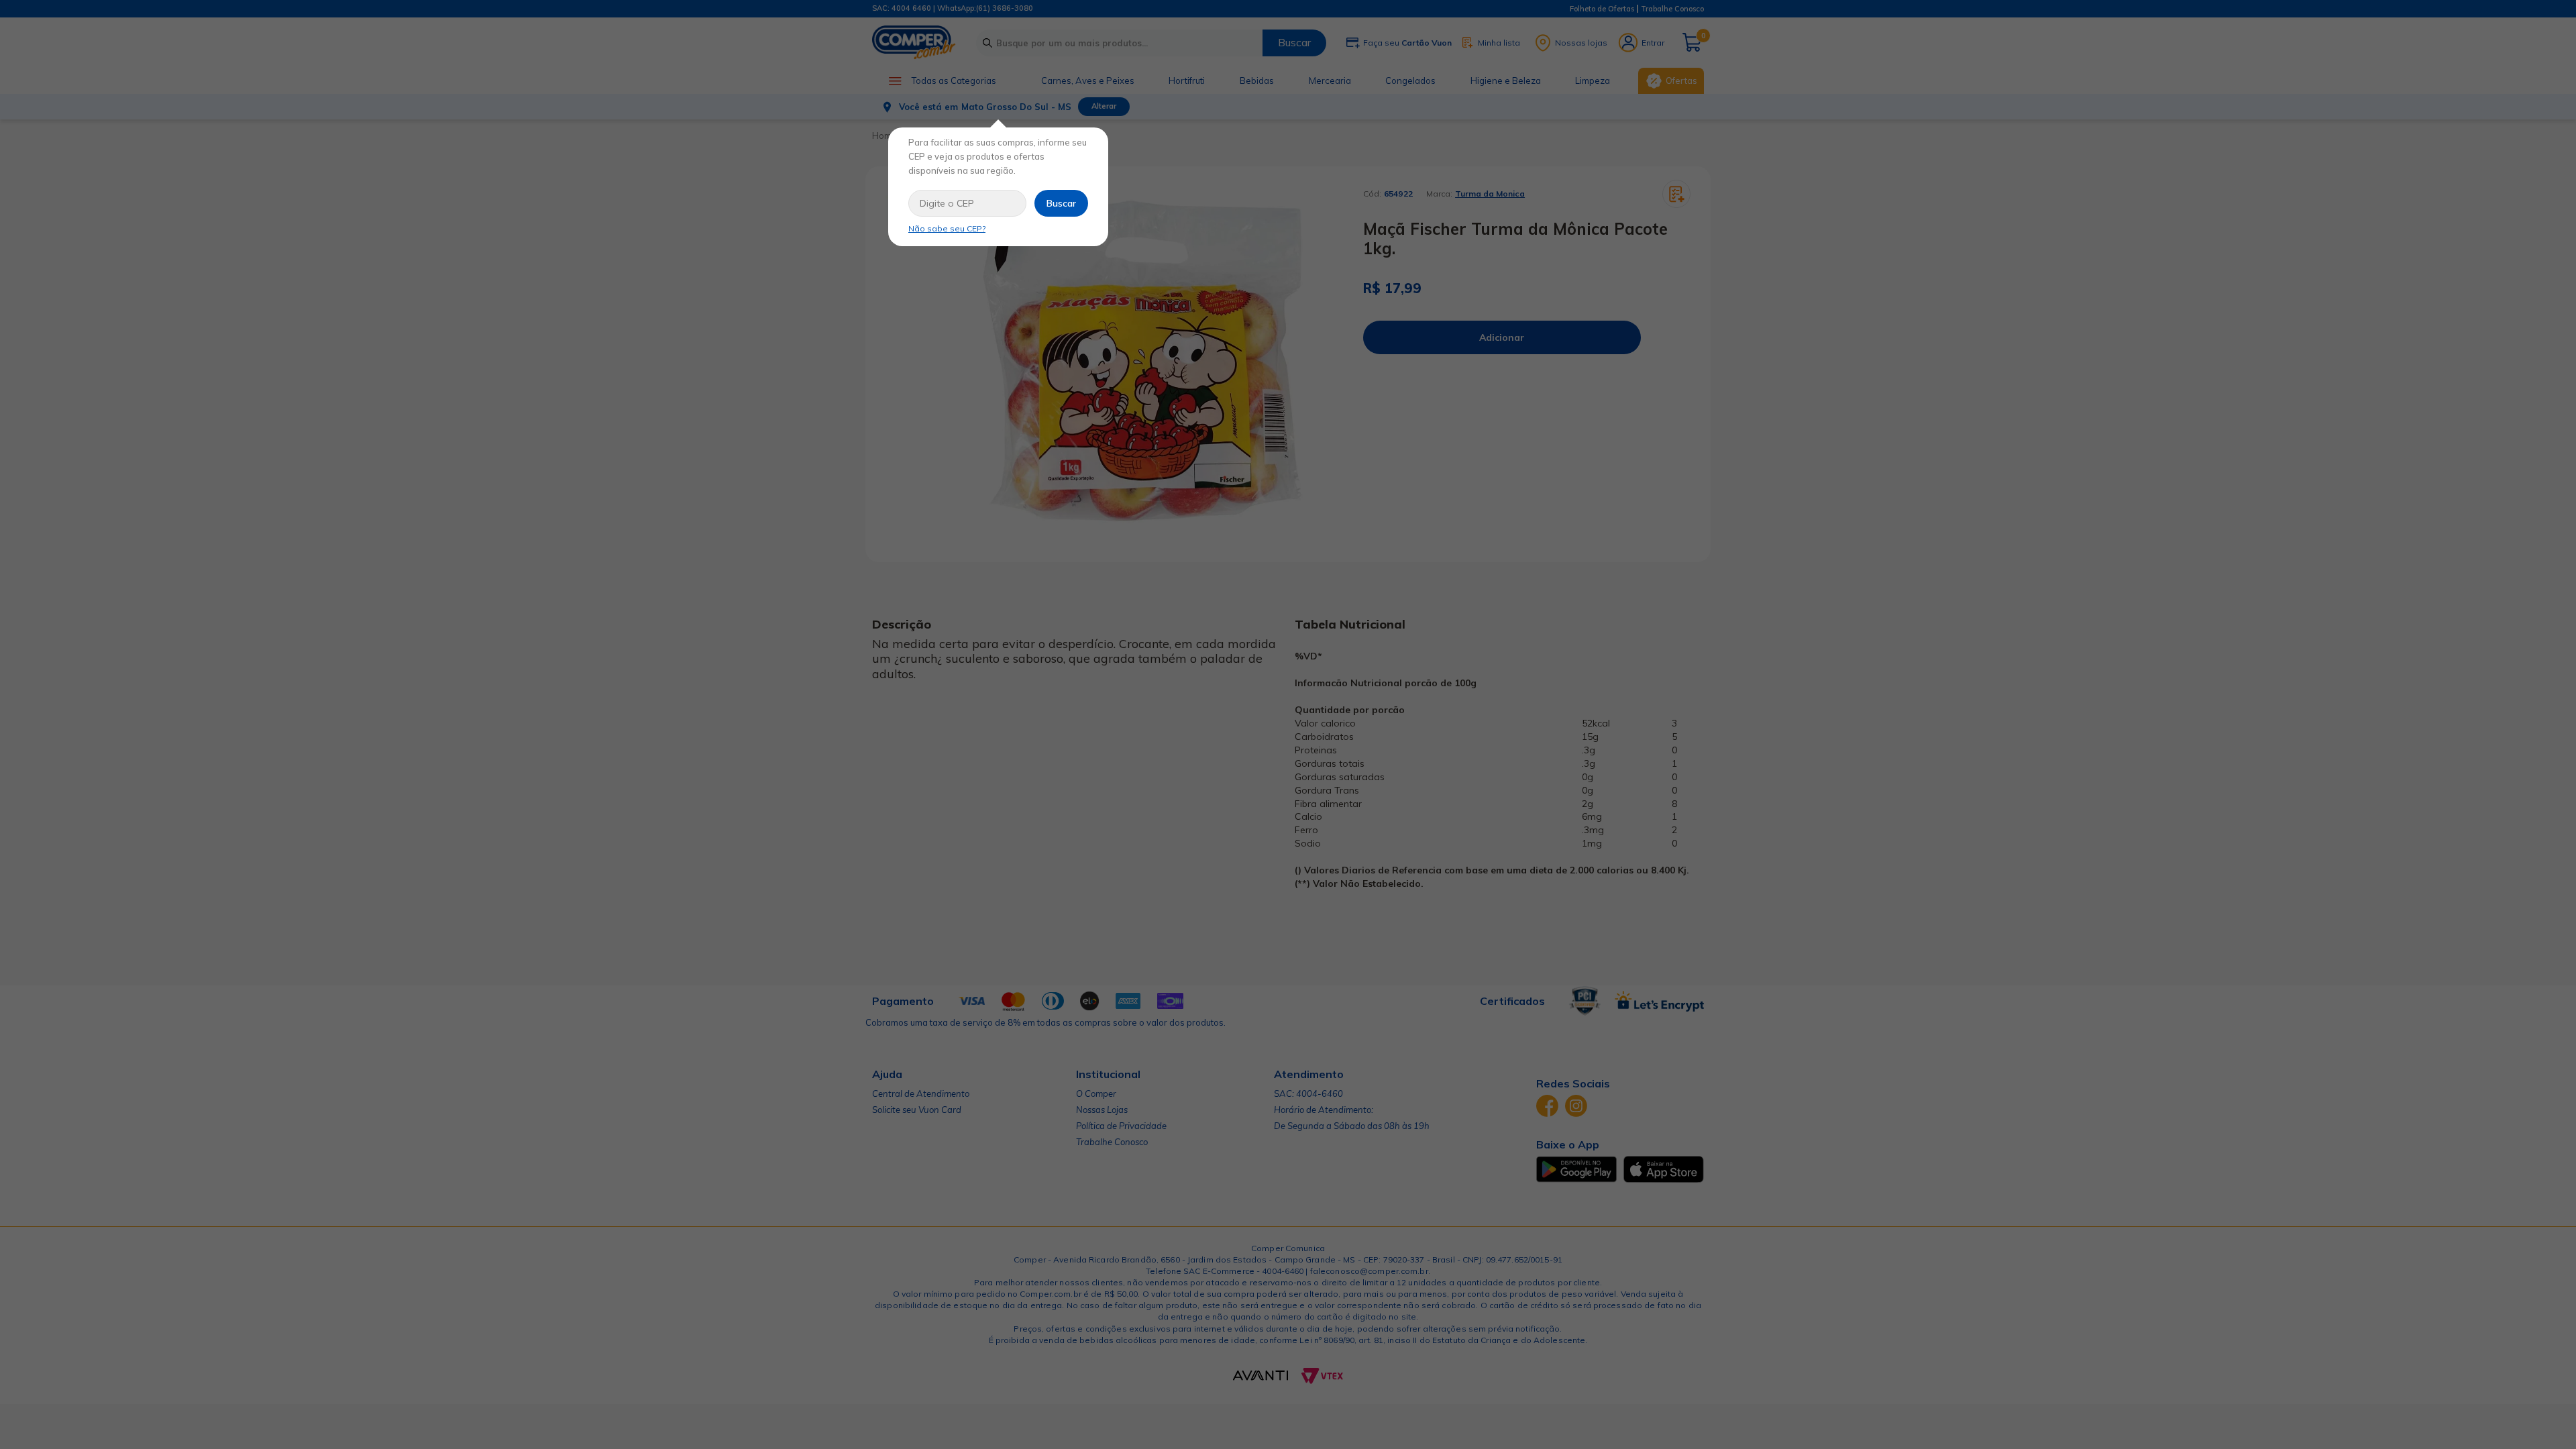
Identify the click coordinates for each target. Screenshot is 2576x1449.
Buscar (1061, 203)
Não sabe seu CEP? (947, 228)
